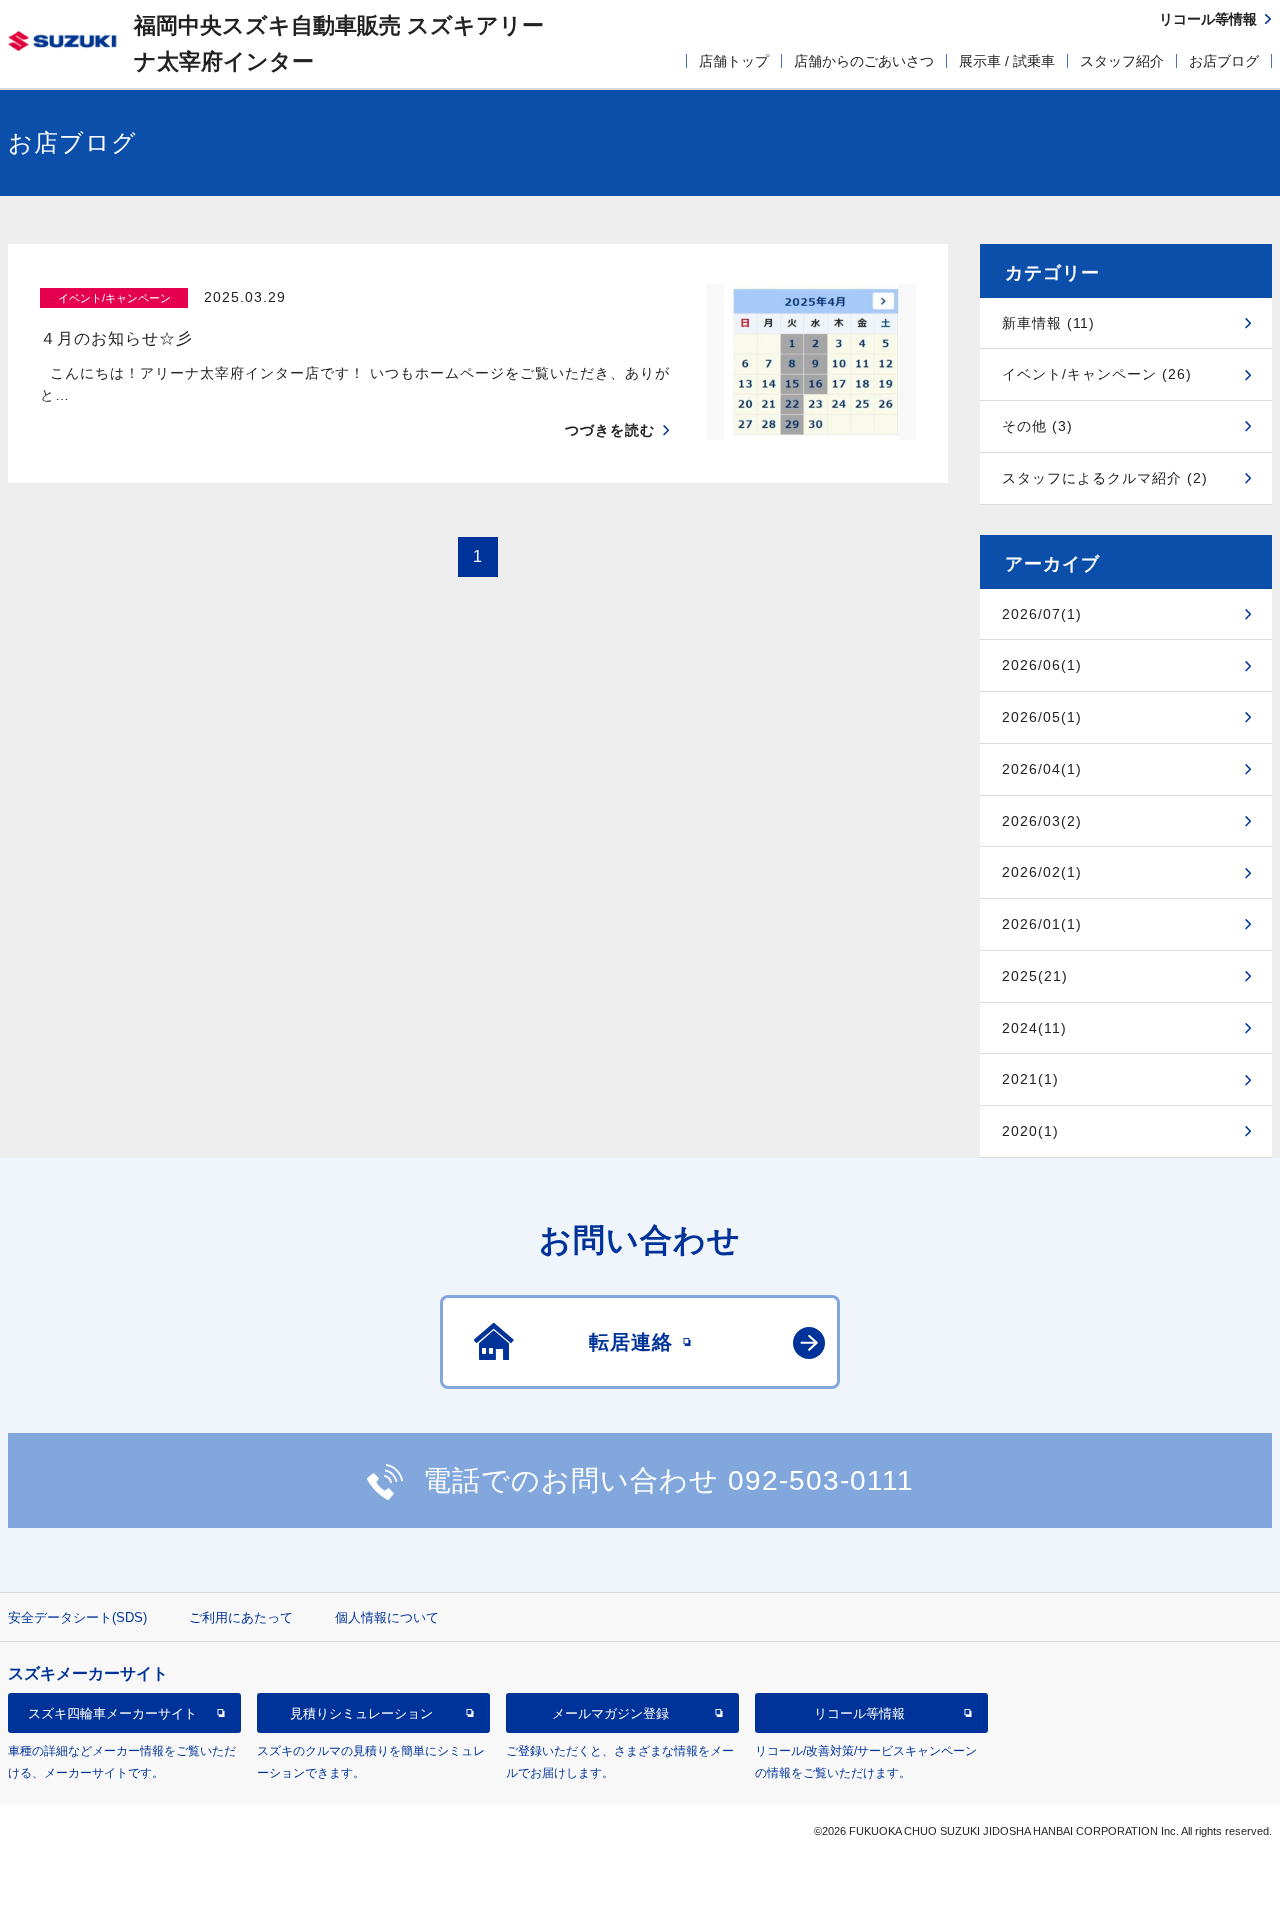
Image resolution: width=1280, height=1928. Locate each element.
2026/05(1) (1042, 717)
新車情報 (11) (1048, 323)
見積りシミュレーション (361, 1713)
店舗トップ (734, 61)
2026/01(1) (1042, 924)
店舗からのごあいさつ (864, 61)
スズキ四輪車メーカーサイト (112, 1713)
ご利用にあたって (241, 1617)
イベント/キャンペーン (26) (1097, 374)
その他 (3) (1037, 426)
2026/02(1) (1042, 872)
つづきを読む (610, 430)
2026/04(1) (1042, 769)
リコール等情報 (859, 1713)
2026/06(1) (1042, 665)
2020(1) (1030, 1131)
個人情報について (387, 1617)
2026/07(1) (1042, 614)
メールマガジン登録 (610, 1713)
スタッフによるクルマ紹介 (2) (1105, 478)
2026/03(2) (1042, 821)
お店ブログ (1224, 61)
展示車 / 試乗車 (1007, 61)
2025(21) (1035, 976)
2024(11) (1034, 1028)
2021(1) (1030, 1079)
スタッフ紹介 (1122, 61)
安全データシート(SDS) (77, 1617)
